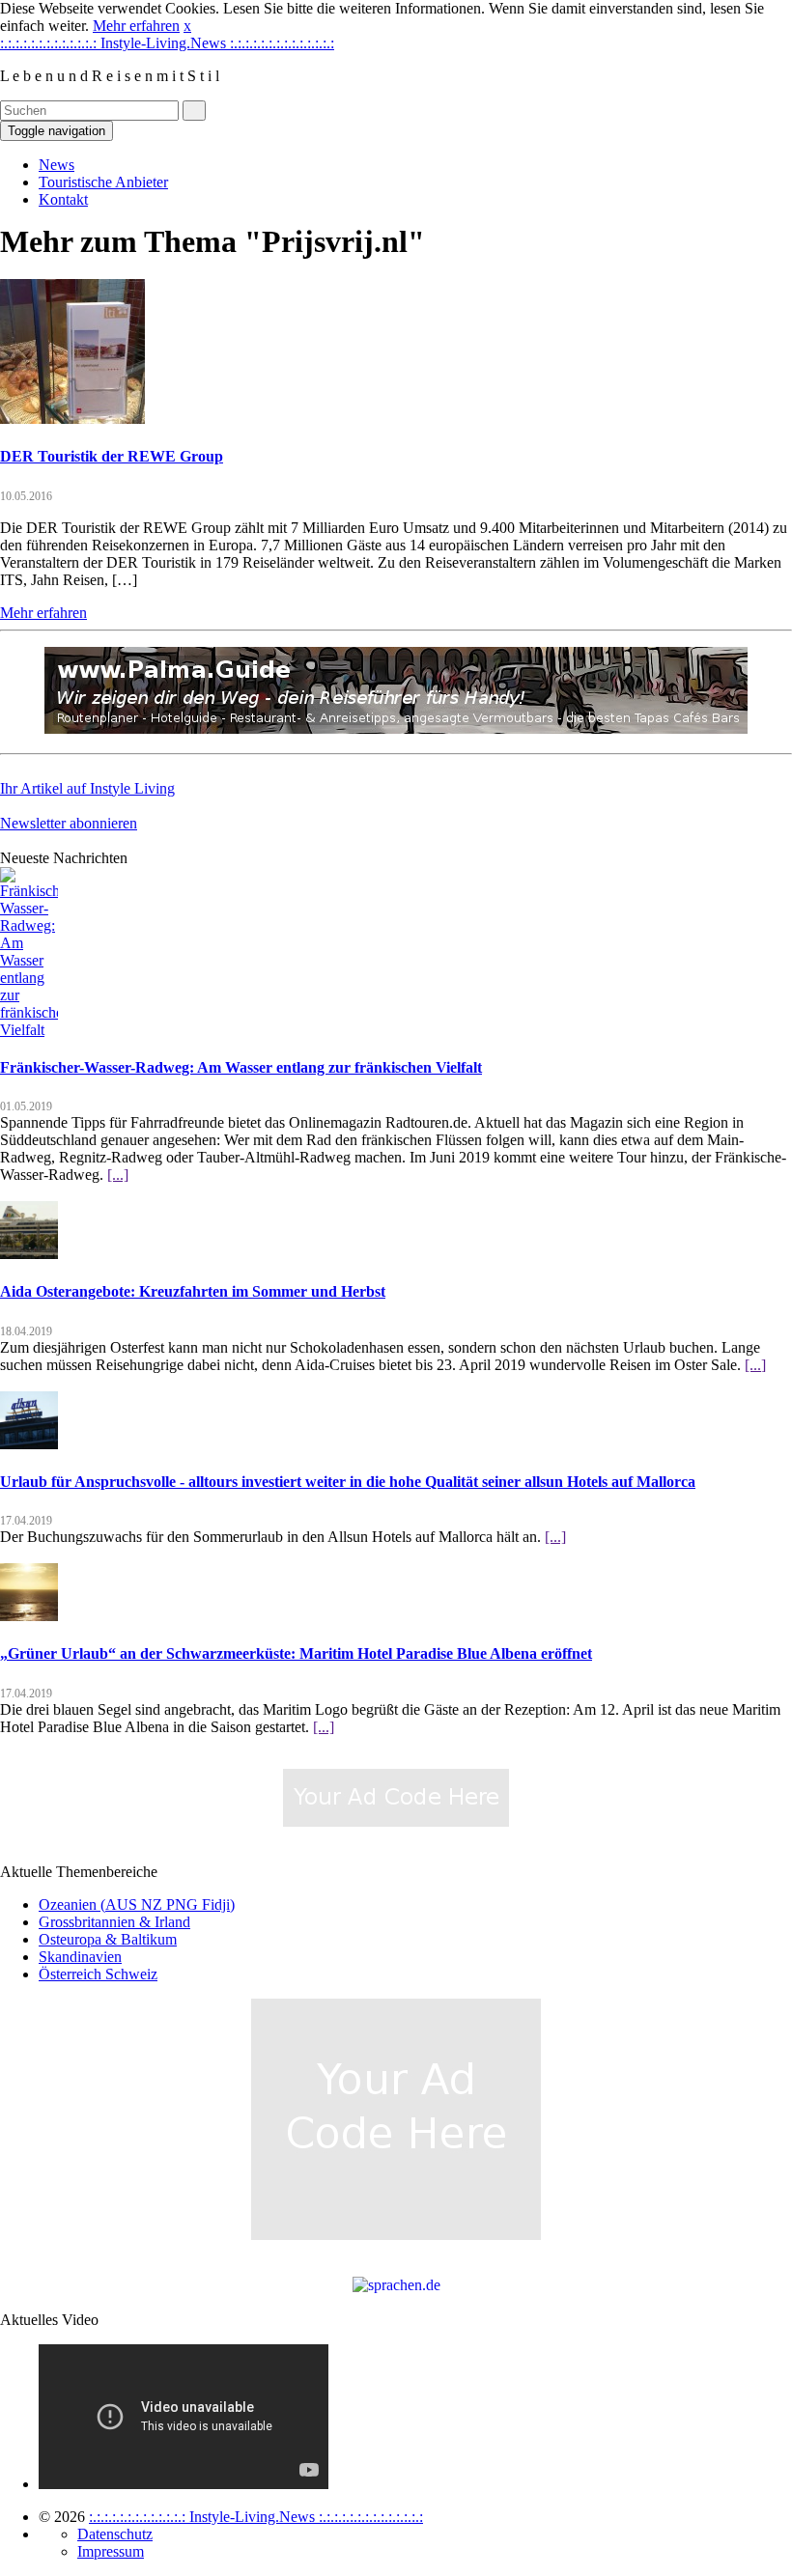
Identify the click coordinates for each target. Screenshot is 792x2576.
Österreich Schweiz (98, 1974)
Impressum (111, 2551)
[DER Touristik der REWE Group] (72, 419)
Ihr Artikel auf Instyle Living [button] (87, 788)
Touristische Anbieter (103, 182)
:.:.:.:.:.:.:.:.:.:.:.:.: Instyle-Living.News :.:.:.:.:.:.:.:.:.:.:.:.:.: (167, 43)
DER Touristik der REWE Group (112, 456)
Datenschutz (115, 2534)
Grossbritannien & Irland (114, 1922)
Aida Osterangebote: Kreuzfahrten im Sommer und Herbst (193, 1291)
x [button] (187, 26)
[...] (118, 1175)
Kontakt (63, 199)
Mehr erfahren (136, 26)
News (57, 165)
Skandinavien (80, 1957)
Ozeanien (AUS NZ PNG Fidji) (137, 1904)
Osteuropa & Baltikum (108, 1939)
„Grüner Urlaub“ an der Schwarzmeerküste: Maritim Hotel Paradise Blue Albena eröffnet (296, 1653)
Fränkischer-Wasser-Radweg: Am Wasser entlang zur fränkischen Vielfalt (241, 1067)
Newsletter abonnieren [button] (69, 823)
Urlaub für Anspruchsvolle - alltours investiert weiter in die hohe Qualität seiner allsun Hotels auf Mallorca (348, 1482)
